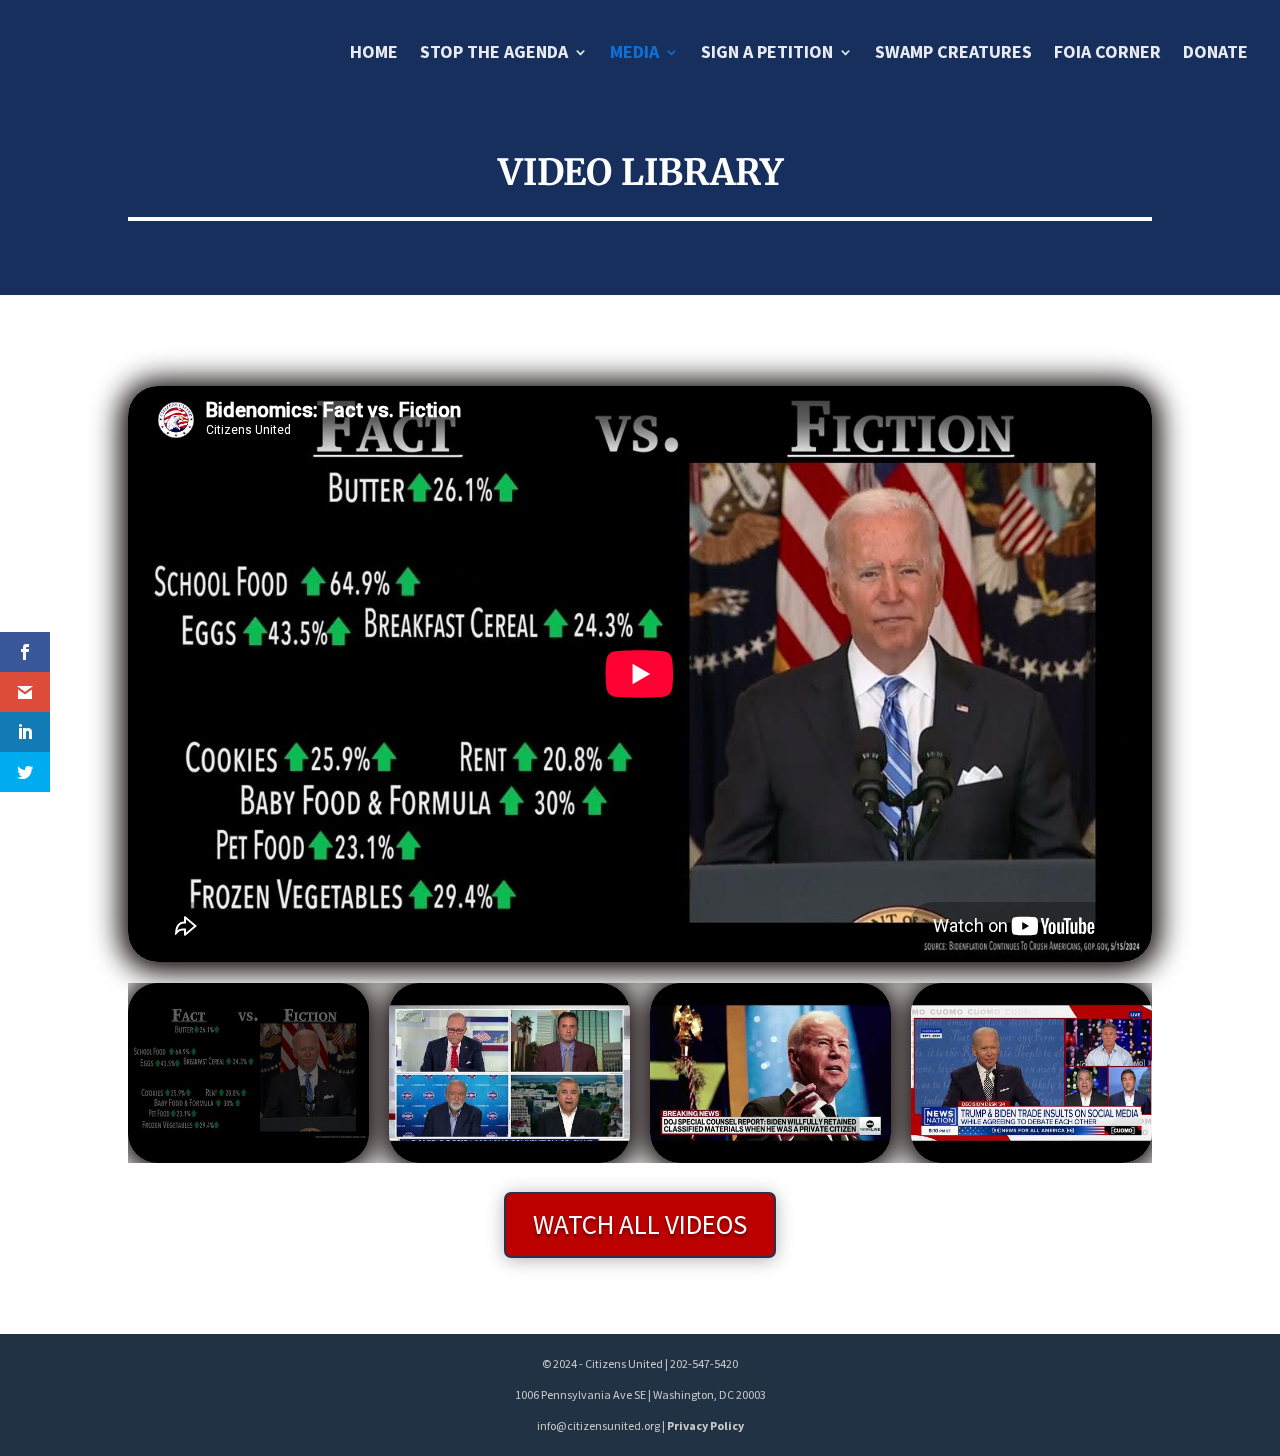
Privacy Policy (705, 1425)
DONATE (1215, 54)
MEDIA (634, 54)
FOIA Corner (1107, 54)
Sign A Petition (767, 54)
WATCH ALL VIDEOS (640, 1224)
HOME (374, 54)
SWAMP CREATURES (953, 54)
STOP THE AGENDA (494, 54)
